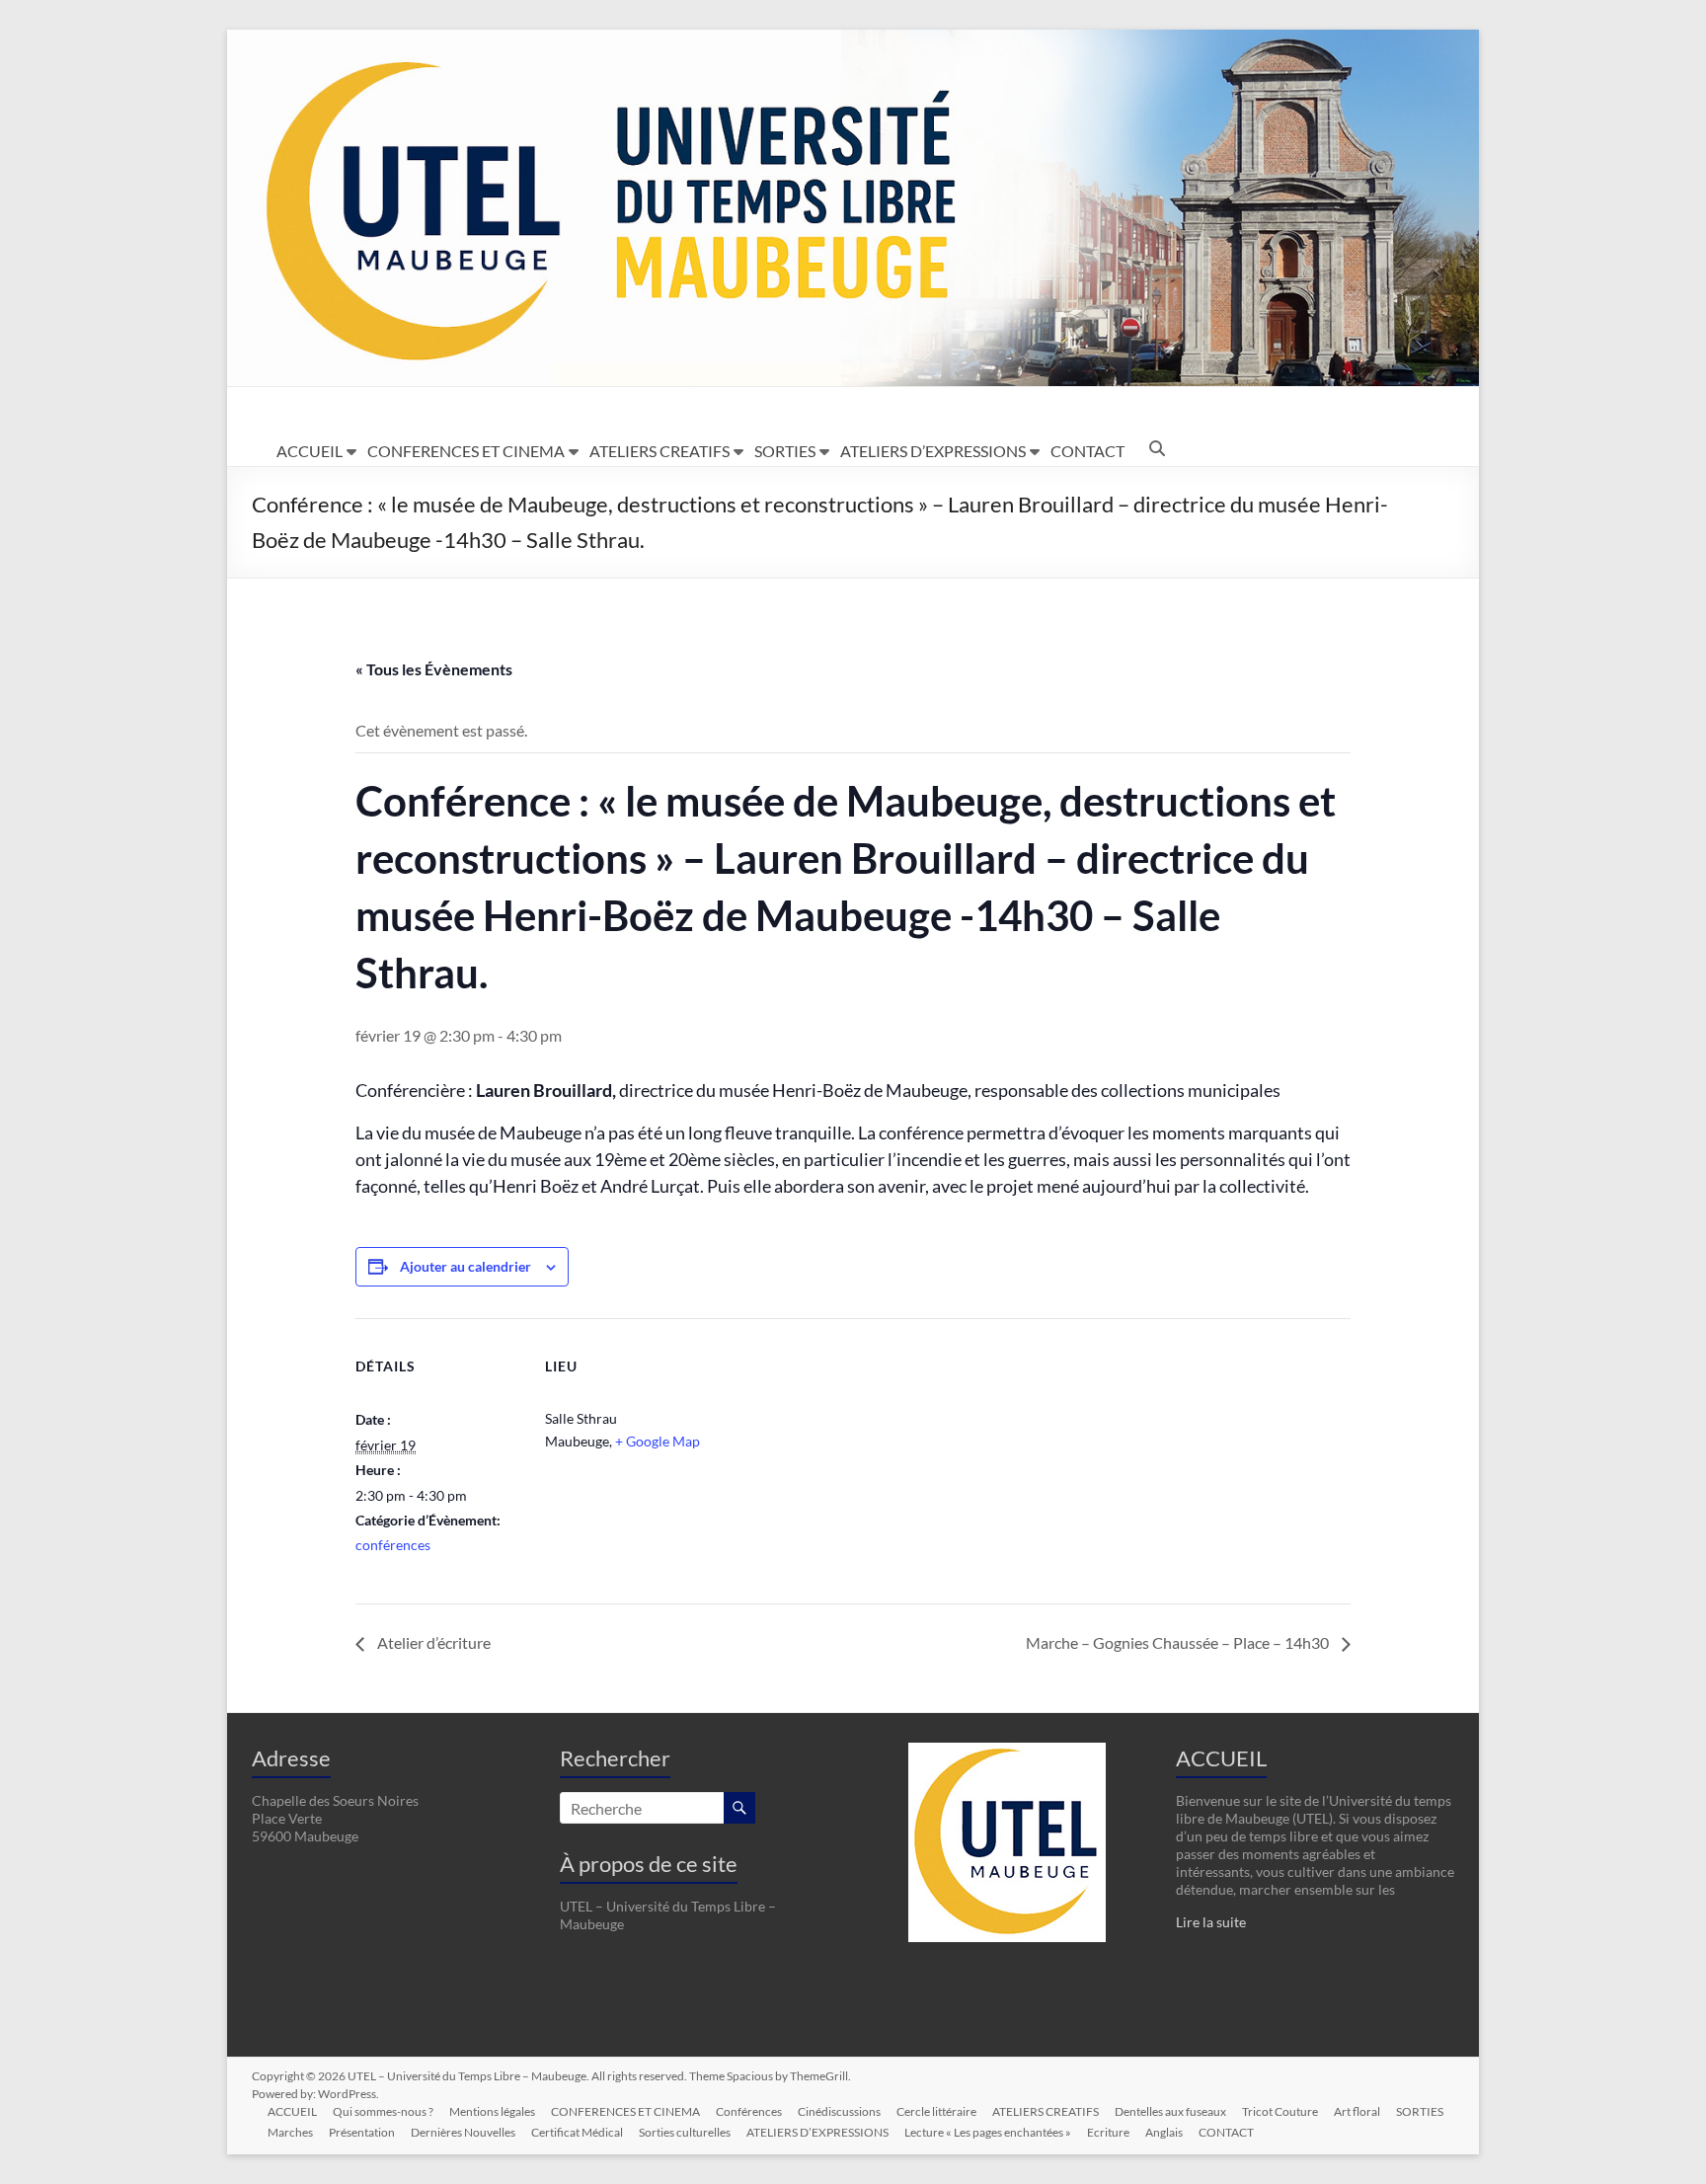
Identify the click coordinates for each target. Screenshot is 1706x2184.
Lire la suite (1211, 1922)
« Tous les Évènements (434, 669)
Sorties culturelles (685, 2132)
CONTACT (1087, 451)
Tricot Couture (1280, 2111)
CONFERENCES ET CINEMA (466, 451)
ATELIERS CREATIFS (659, 451)
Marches (290, 2132)
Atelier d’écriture (432, 1642)
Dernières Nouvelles (463, 2132)
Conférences (749, 2111)
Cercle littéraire (936, 2111)
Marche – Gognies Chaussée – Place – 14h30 (1179, 1642)
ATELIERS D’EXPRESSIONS (933, 451)
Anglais (1164, 2132)
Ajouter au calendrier (465, 1266)
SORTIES (785, 451)
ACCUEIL (310, 451)
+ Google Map (658, 1441)
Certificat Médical (577, 2132)
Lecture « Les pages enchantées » (988, 2132)
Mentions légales (492, 2111)
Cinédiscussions (839, 2111)
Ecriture (1108, 2132)
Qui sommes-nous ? (383, 2111)
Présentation (362, 2132)
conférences (393, 1545)
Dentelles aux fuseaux (1170, 2111)
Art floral (1357, 2111)
